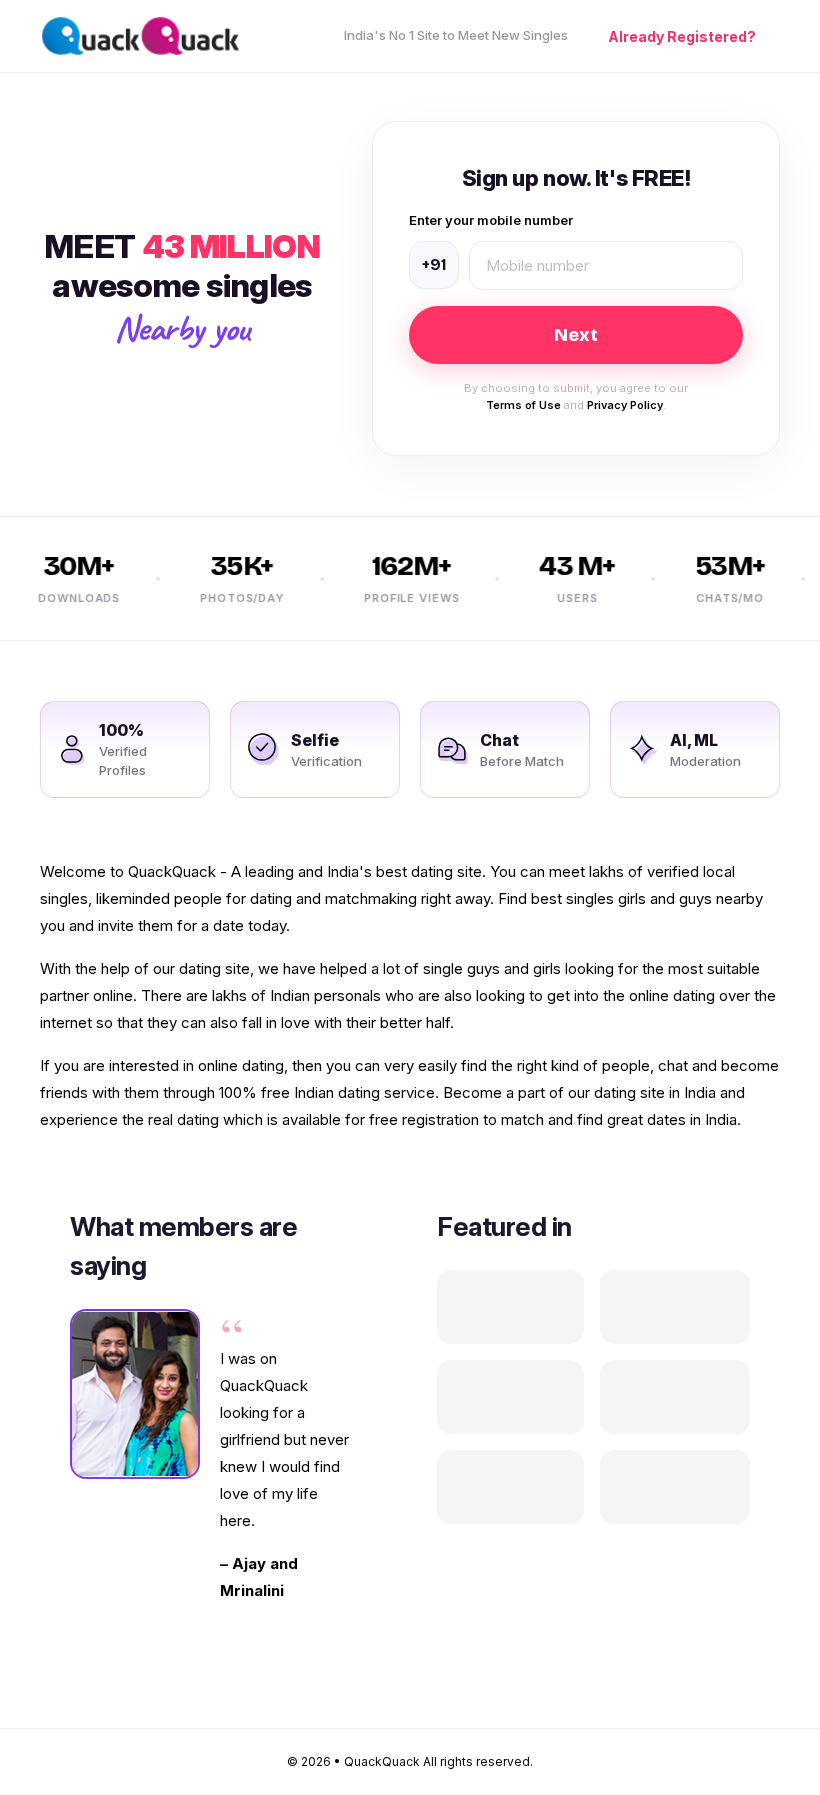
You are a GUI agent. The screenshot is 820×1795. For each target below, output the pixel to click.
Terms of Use (523, 405)
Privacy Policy (625, 405)
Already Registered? (682, 36)
